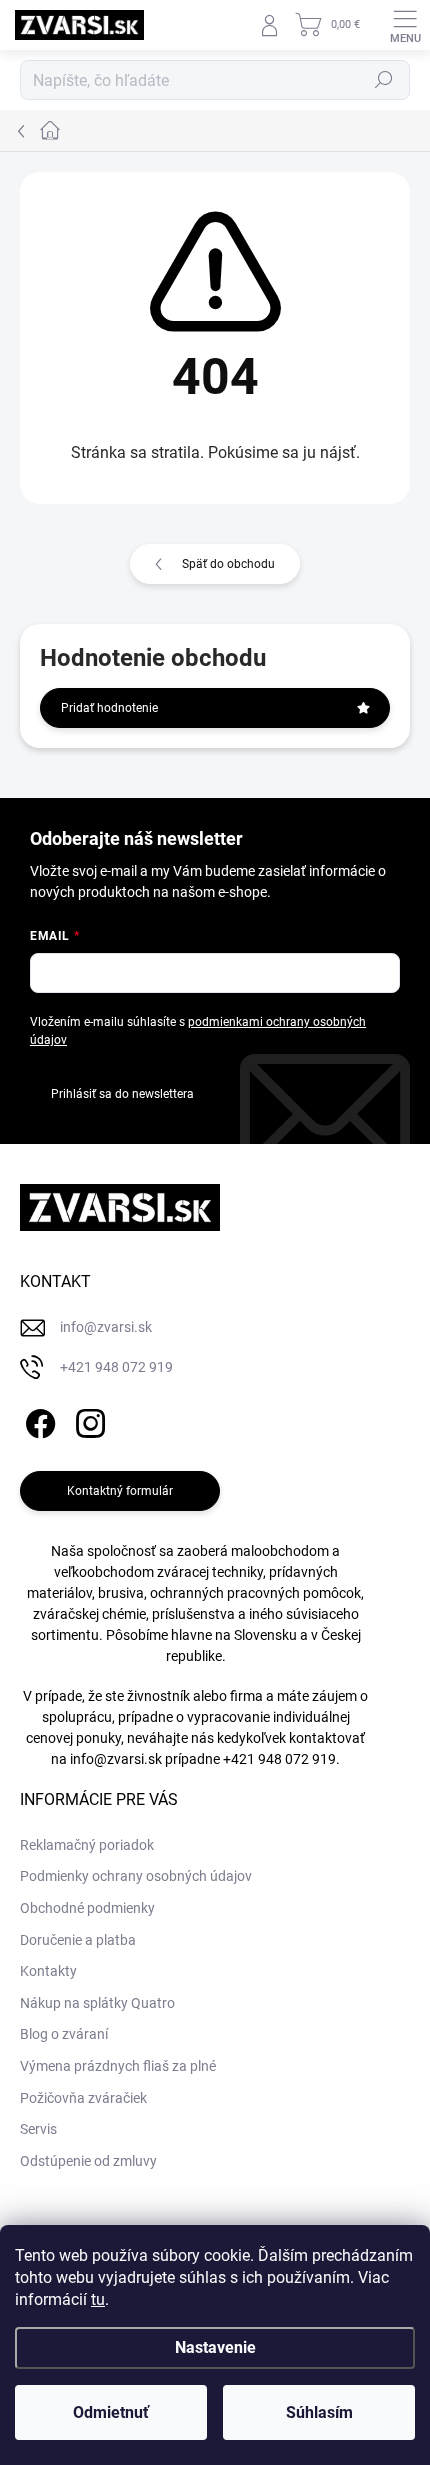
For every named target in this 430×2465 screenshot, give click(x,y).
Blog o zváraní (64, 2034)
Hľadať (384, 80)
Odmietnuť (111, 2412)
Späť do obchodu (228, 564)
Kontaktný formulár (120, 1491)
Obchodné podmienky (87, 1908)
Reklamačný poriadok (87, 1845)
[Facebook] (37, 1420)
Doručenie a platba (78, 1940)
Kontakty (48, 1971)
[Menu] (405, 25)
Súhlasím (319, 2412)
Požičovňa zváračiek (83, 2098)
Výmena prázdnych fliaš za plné (118, 2066)
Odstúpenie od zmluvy (88, 2161)
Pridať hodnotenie (109, 708)
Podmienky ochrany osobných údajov (136, 1876)
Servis (38, 2129)
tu (98, 2299)
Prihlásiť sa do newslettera (122, 1094)
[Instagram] (87, 1420)
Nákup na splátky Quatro (97, 2003)
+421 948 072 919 (279, 1759)
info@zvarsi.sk (116, 1759)
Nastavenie (215, 2347)
